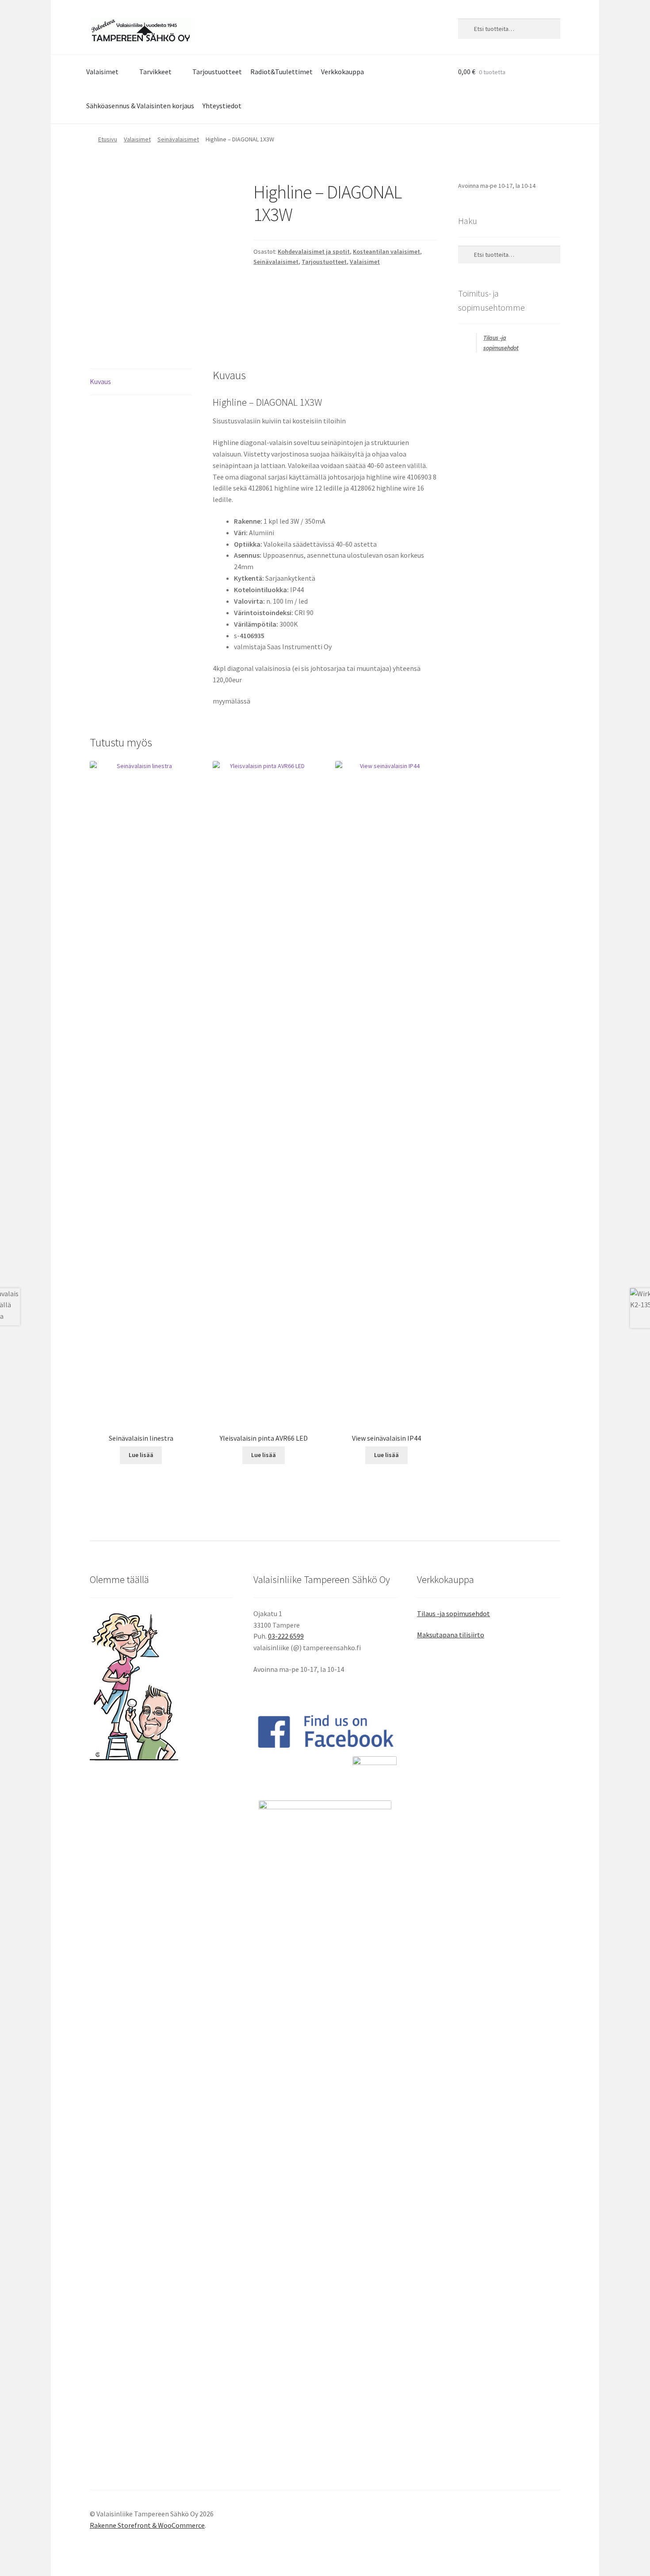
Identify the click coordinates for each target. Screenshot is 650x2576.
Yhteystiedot (222, 106)
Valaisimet (102, 72)
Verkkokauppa (342, 72)
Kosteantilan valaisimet (386, 251)
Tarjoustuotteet (217, 72)
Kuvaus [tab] (100, 381)
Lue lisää (141, 1455)
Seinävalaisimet (178, 139)
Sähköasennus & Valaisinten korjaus (140, 106)
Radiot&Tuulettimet (281, 72)
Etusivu (108, 139)
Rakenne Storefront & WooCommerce (147, 2525)
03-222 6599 (286, 1636)
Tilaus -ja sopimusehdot (453, 1613)
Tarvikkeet (155, 72)
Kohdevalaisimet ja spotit (314, 251)
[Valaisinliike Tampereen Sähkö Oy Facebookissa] (325, 1731)
